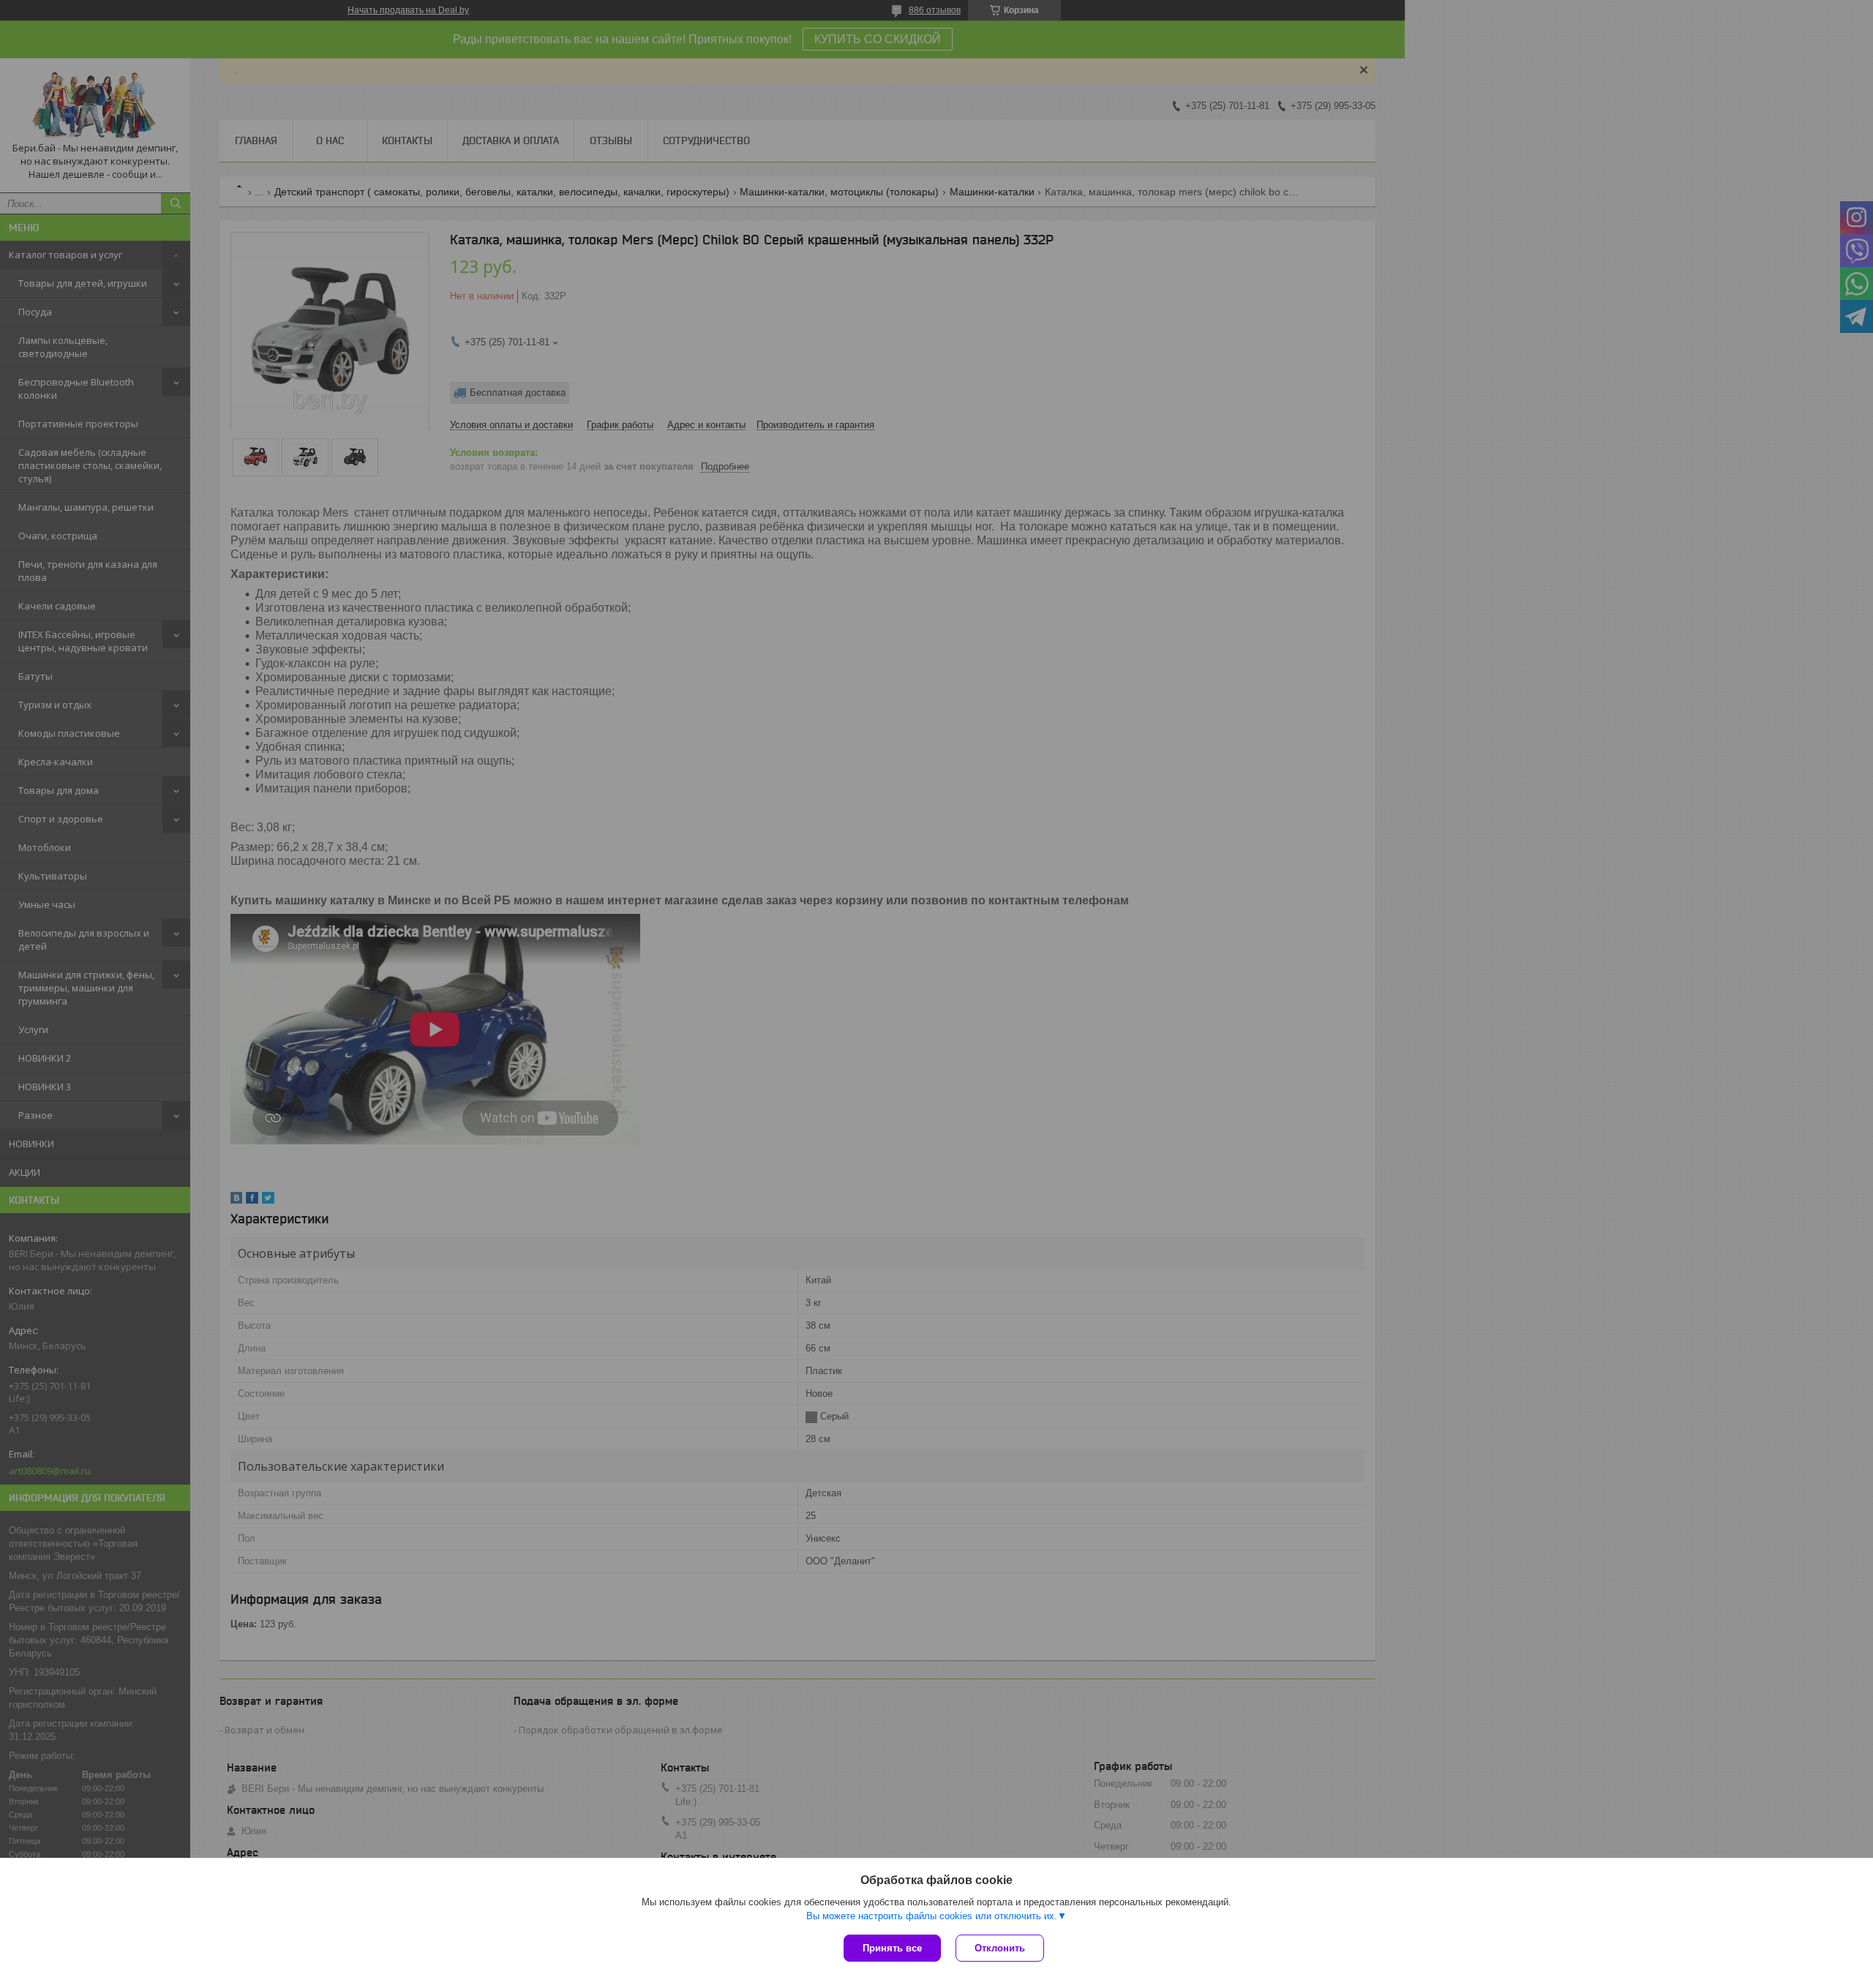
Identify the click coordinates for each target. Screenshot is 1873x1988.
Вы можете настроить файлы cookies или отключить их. (932, 1916)
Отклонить (1000, 1948)
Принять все (892, 1948)
